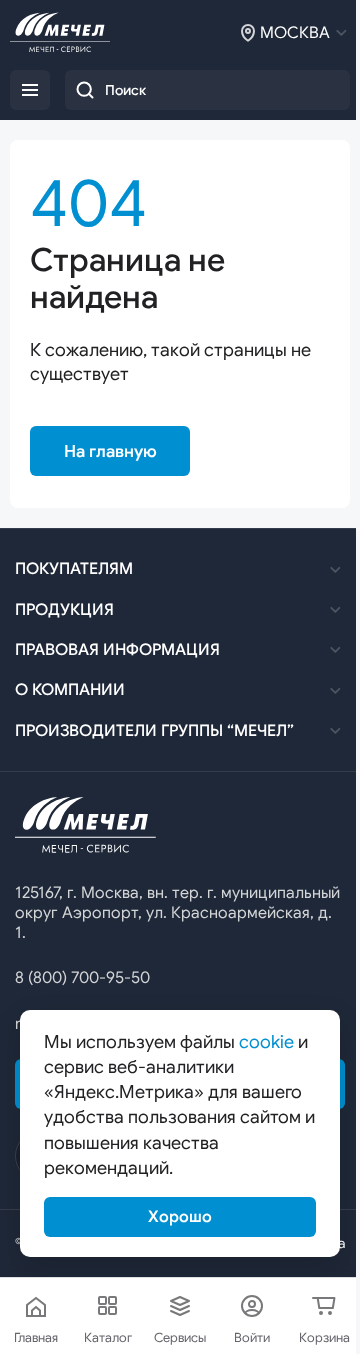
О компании (70, 690)
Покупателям (74, 569)
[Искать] (85, 90)
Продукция (64, 610)
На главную (110, 451)
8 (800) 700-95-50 (82, 978)
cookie (266, 1042)
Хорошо (180, 1217)
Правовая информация (117, 650)
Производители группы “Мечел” (154, 731)
